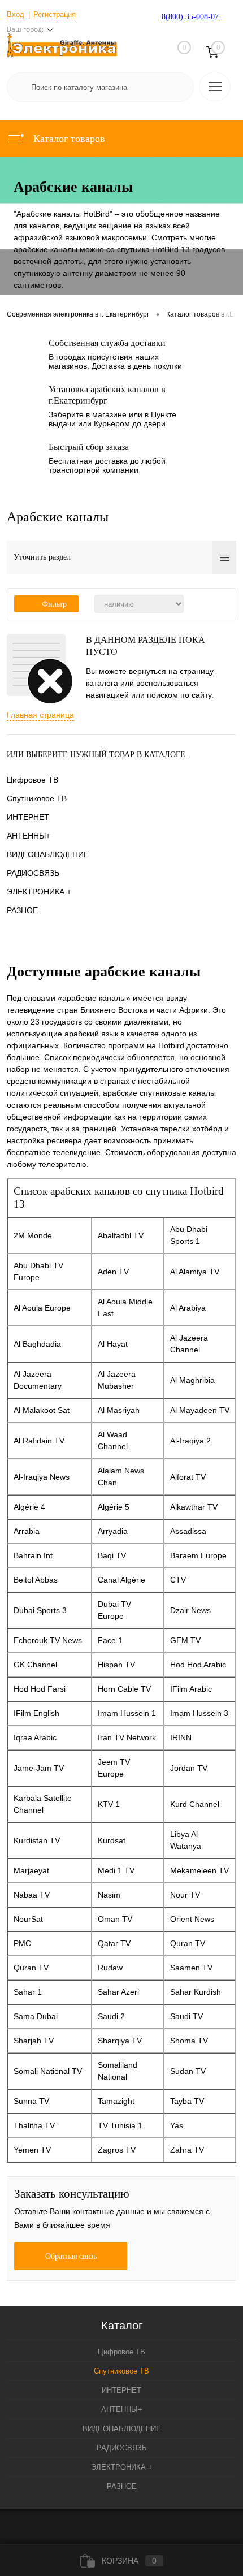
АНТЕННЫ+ (29, 836)
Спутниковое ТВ (37, 798)
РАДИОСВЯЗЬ (33, 873)
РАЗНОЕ (22, 910)
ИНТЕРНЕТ (28, 817)
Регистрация (55, 14)
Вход (16, 14)
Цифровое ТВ (32, 780)
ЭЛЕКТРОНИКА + (39, 892)
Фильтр (54, 604)
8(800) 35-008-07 (190, 17)
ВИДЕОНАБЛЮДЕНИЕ (48, 854)
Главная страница (40, 715)
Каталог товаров (68, 139)
